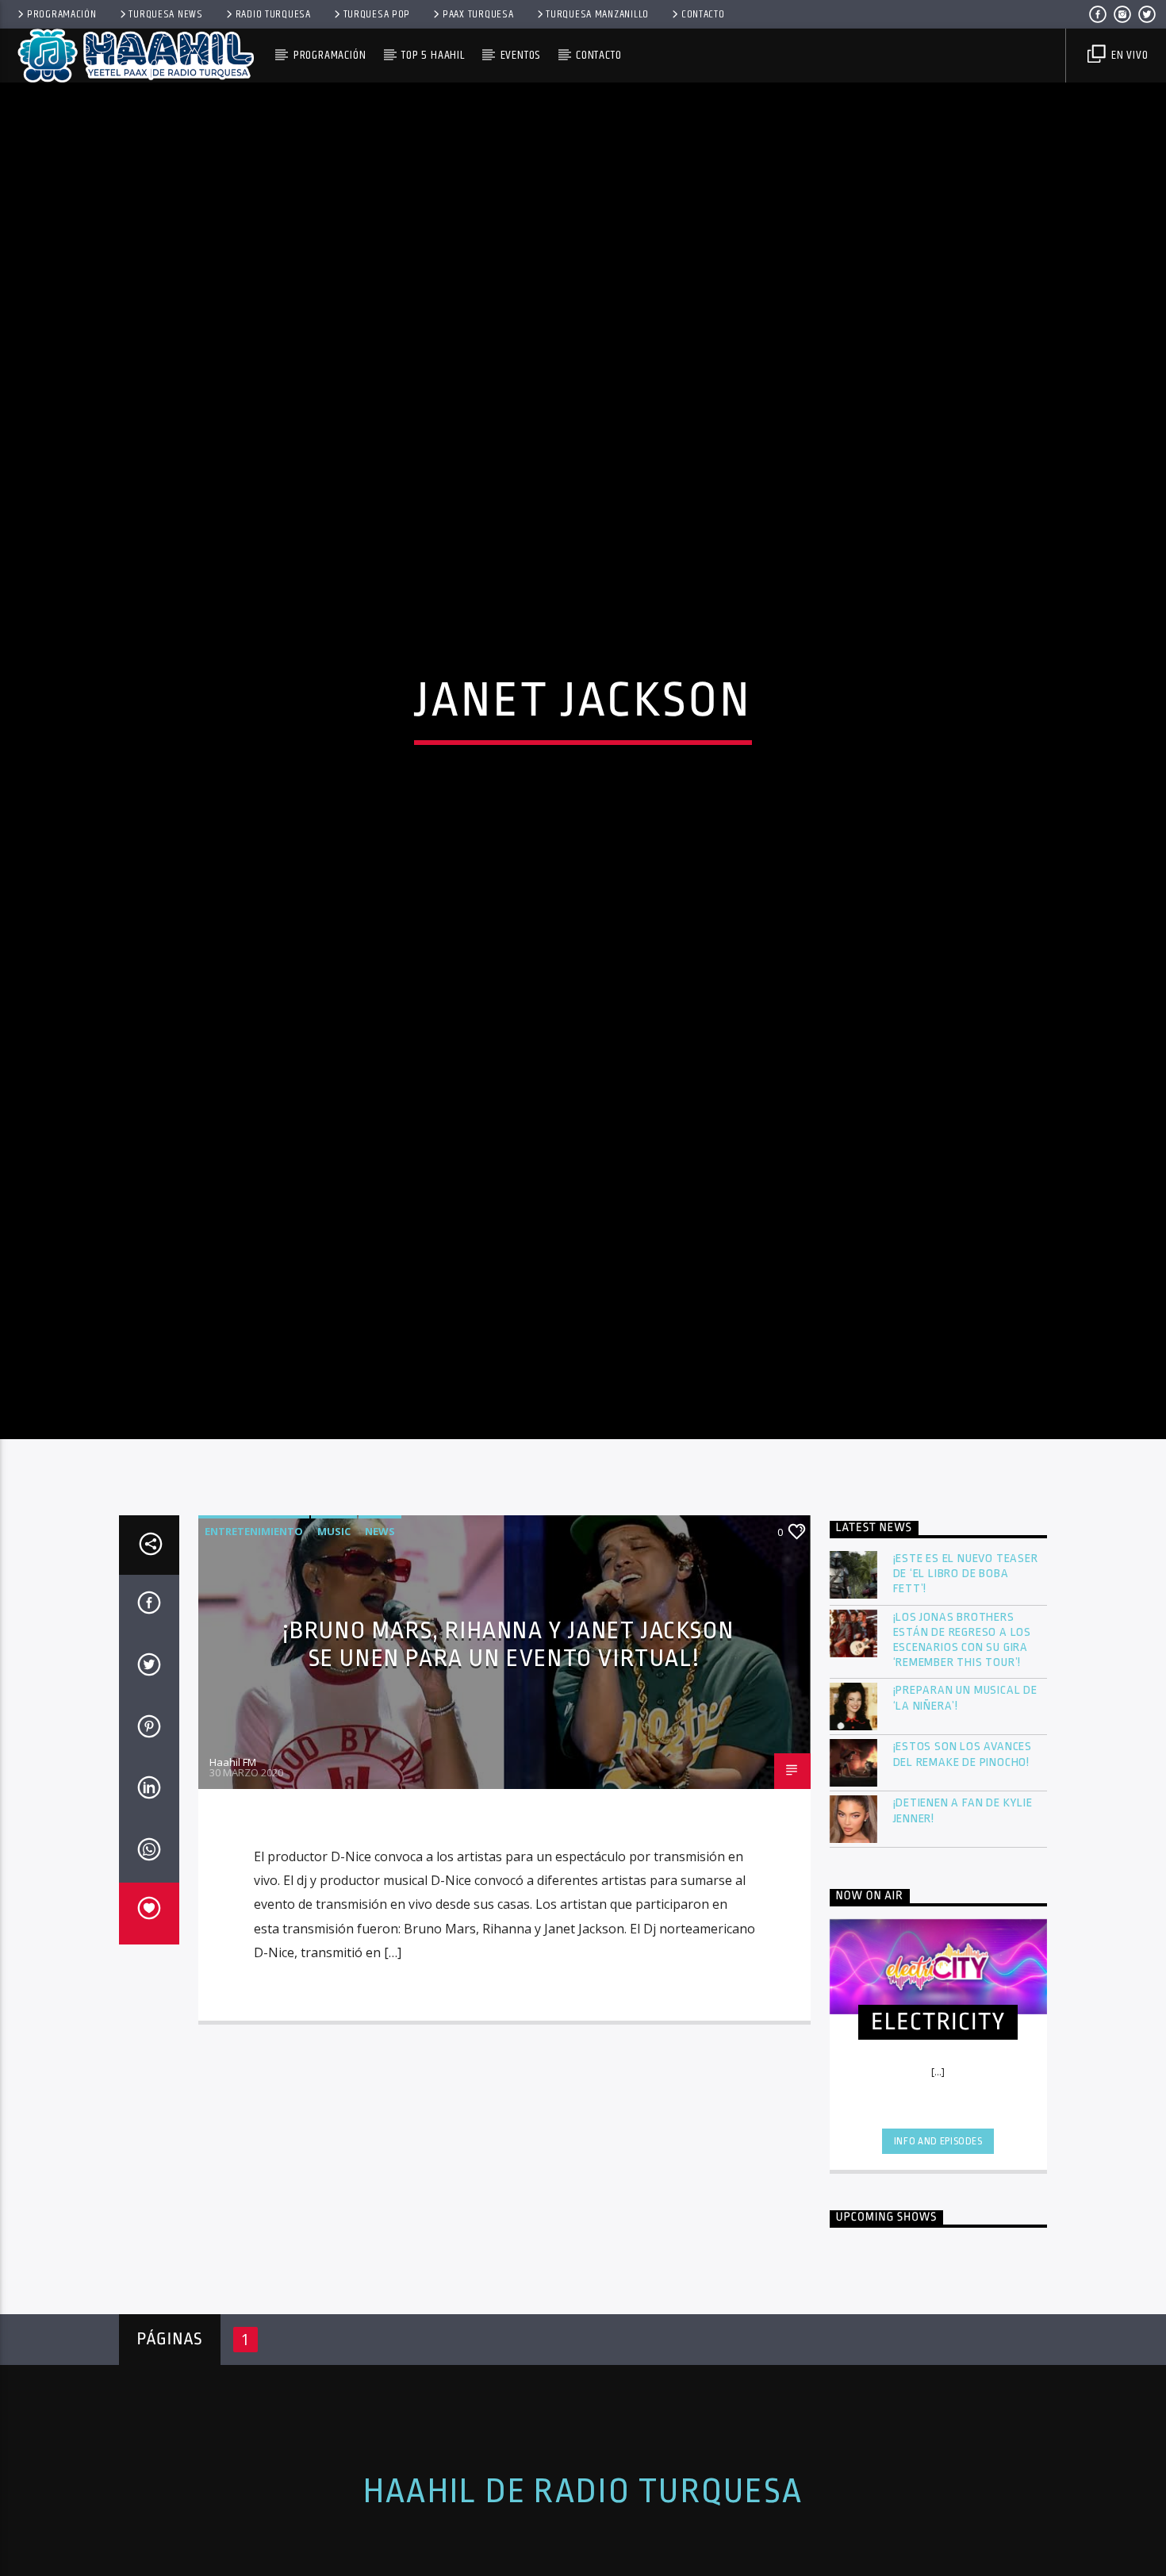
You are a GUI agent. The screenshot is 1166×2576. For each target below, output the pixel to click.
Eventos (521, 55)
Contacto (703, 14)
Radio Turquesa (273, 14)
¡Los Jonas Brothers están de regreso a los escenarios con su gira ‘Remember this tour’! (963, 1736)
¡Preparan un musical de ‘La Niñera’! (965, 1795)
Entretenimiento (254, 1628)
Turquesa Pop (377, 14)
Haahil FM (233, 1858)
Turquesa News (165, 14)
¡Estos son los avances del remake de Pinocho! (963, 1851)
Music (334, 1628)
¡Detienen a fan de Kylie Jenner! (963, 1907)
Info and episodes (938, 2237)
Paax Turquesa (478, 14)
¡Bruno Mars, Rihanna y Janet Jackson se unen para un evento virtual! (508, 1741)
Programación (62, 14)
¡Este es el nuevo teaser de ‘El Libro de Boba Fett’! (966, 1670)
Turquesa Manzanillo (597, 14)
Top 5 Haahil (433, 55)
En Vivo (1128, 55)
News (380, 1628)
